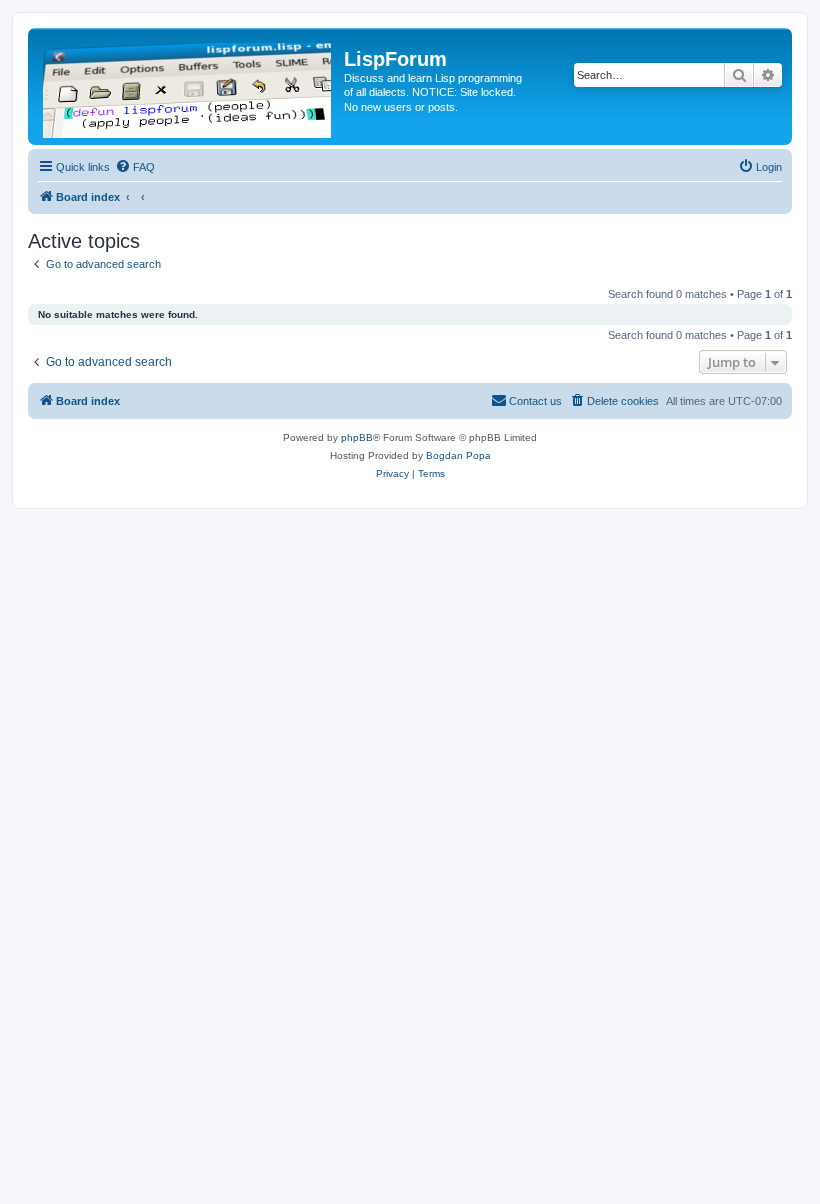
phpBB (357, 437)
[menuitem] (135, 167)
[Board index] (188, 86)
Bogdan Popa (458, 455)
